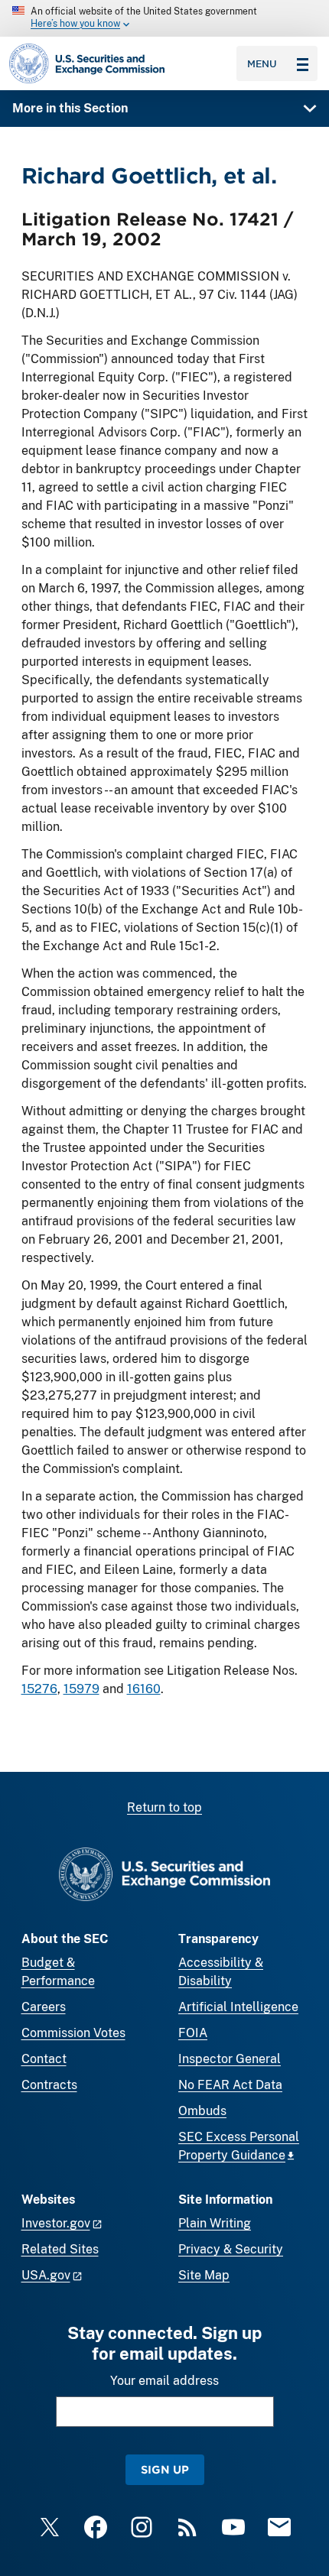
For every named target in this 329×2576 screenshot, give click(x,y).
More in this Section (70, 108)
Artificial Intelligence (238, 2007)
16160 (144, 1689)
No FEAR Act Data (230, 2085)
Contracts (49, 2085)
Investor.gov (56, 2223)
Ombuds (202, 2111)
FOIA (193, 2033)
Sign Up (165, 2469)
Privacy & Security (231, 2249)
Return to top (164, 1807)
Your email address (164, 2381)
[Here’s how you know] (164, 18)
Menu (262, 63)
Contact (44, 2059)
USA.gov (46, 2275)
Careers (44, 2007)
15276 (39, 1689)
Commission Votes (73, 2033)
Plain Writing (215, 2223)
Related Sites (60, 2249)
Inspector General (230, 2059)
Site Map (204, 2275)
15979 (81, 1689)
